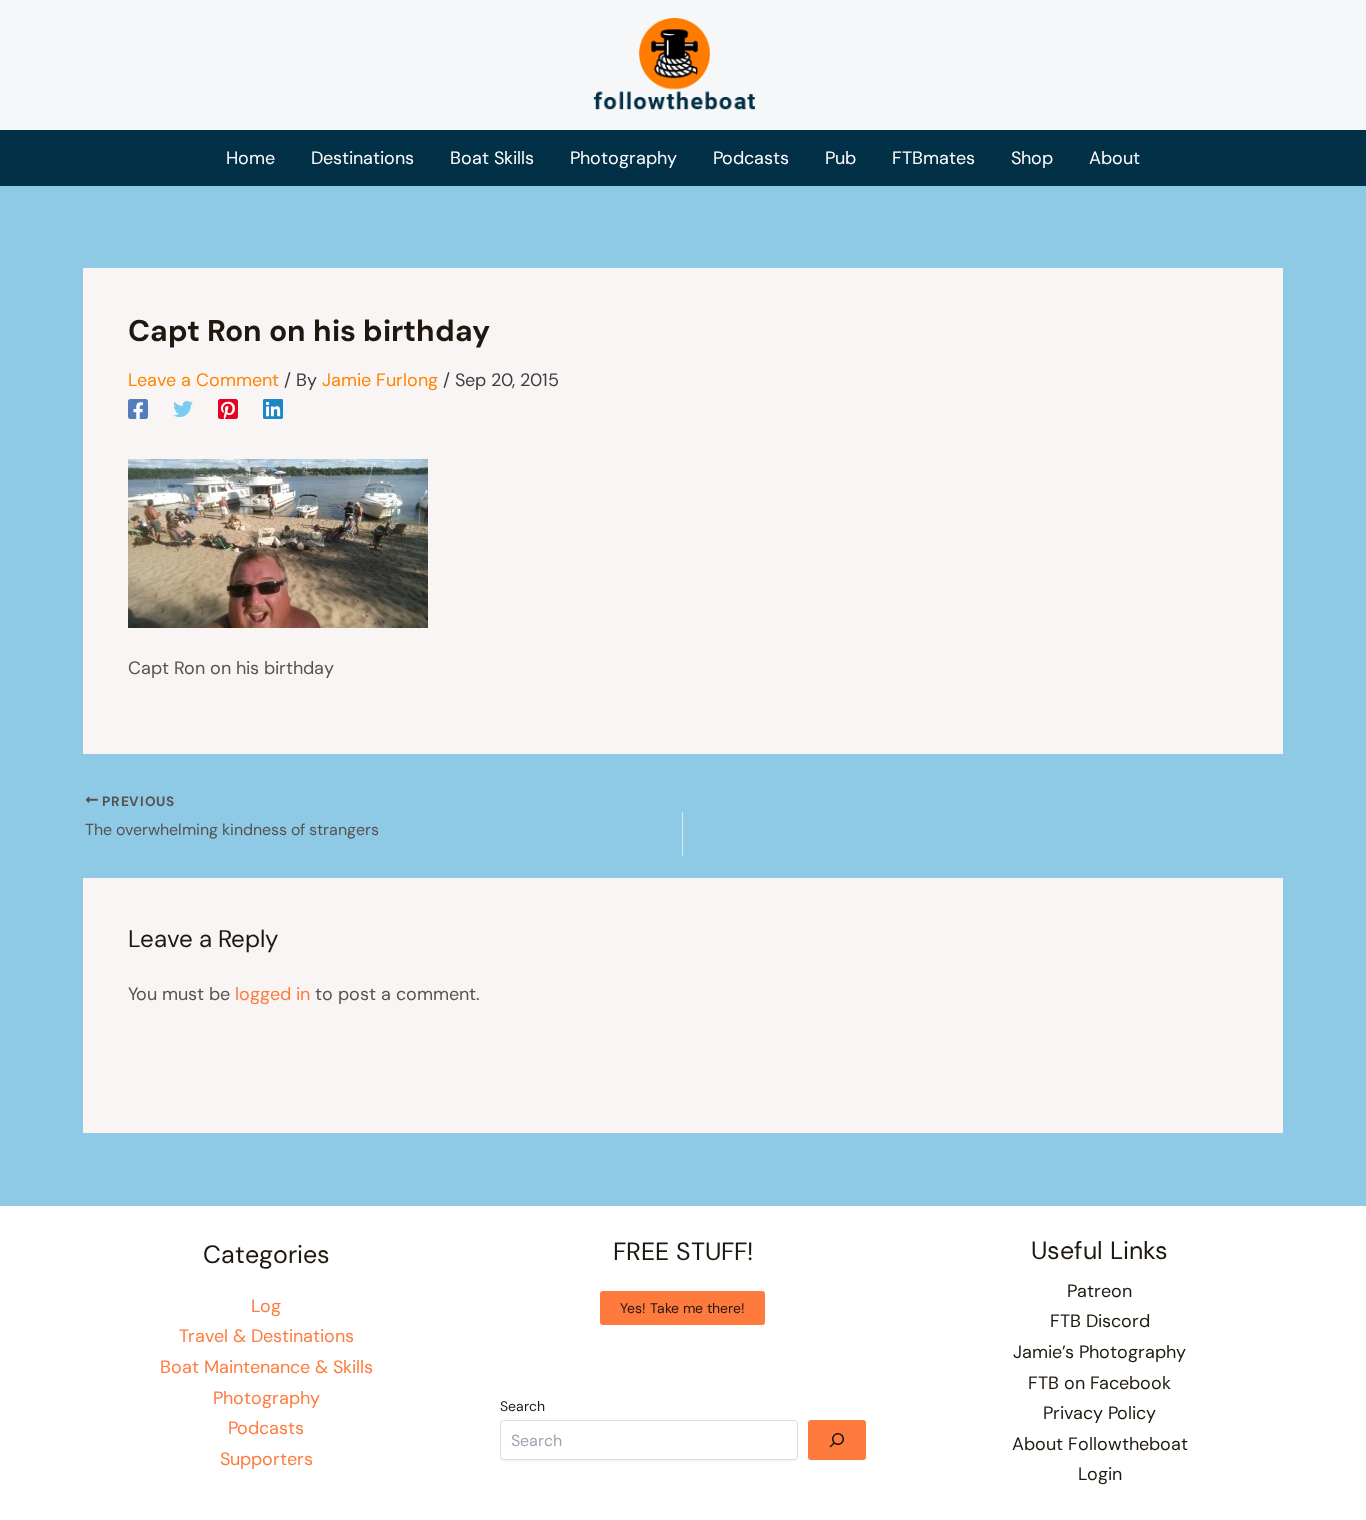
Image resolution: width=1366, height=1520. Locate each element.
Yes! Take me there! (682, 1308)
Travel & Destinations (266, 1336)
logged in (272, 994)
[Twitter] (183, 408)
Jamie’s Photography (1099, 1352)
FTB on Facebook (1099, 1383)
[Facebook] (138, 408)
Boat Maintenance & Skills (266, 1367)
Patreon (1099, 1291)
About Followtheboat (1100, 1444)
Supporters (266, 1459)
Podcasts (266, 1428)
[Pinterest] (228, 408)
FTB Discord (1100, 1321)
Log (266, 1306)
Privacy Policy (1099, 1413)
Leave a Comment (203, 380)
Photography (266, 1398)
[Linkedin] (273, 408)
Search (522, 1406)
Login (1100, 1474)
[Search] (837, 1440)
